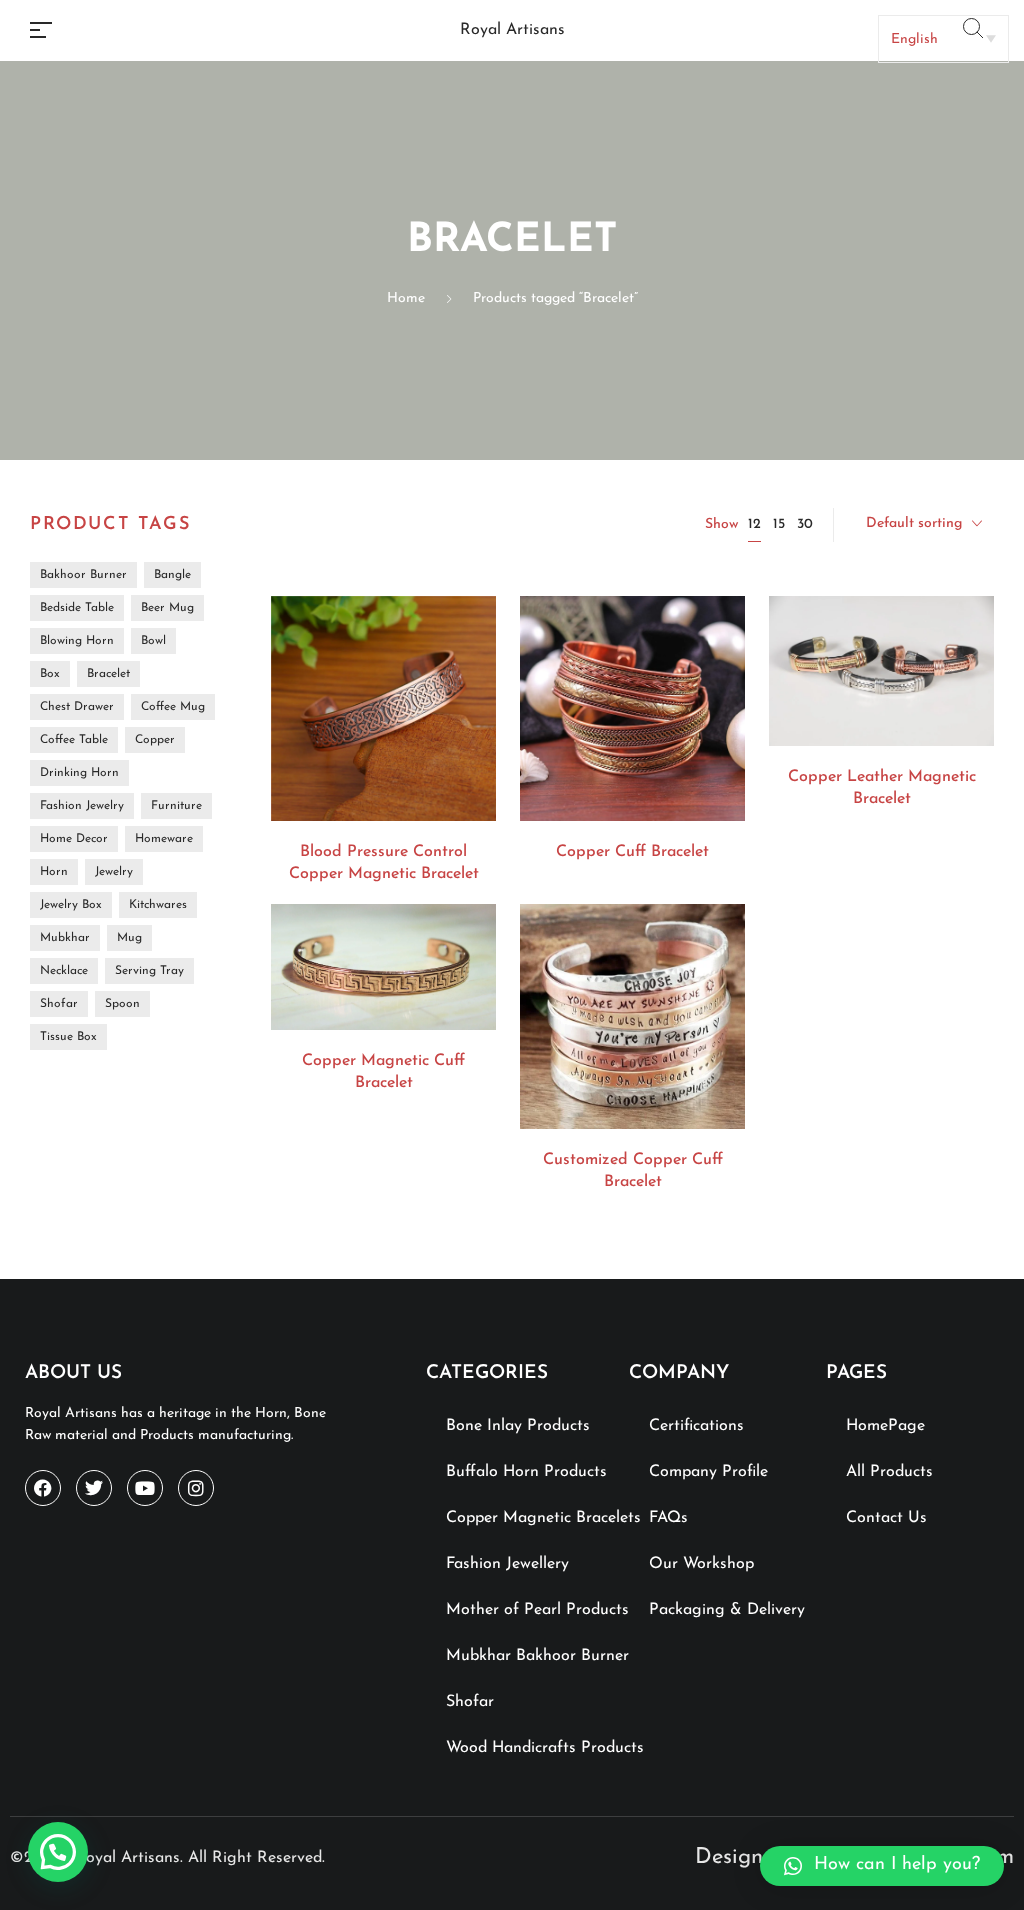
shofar (59, 1004)
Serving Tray (149, 971)
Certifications (696, 1426)
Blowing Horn (77, 641)
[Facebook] (43, 1488)
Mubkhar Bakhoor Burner (537, 1656)
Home (406, 298)
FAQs (668, 1518)
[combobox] (924, 525)
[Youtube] (145, 1488)
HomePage (885, 1426)
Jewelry (114, 872)
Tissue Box (68, 1037)
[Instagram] (196, 1488)
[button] (882, 1866)
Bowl (153, 641)
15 (779, 524)
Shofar (470, 1702)
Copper (155, 740)
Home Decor (74, 839)
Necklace (64, 971)
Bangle (172, 575)
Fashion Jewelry (82, 806)
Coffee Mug (173, 707)
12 (754, 524)
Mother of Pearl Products (537, 1610)
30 (805, 524)
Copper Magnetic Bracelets (543, 1518)
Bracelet (108, 674)
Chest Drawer (77, 707)
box (50, 674)
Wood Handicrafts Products (545, 1748)
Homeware (164, 839)
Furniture (176, 806)
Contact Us (886, 1518)
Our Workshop (701, 1564)
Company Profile (708, 1472)
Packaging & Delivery (727, 1610)
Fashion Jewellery (507, 1564)
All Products (889, 1472)
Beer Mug (167, 608)
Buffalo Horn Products (526, 1472)
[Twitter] (94, 1488)
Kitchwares (158, 905)
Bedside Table (77, 608)
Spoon (122, 1004)
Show (721, 524)
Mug (129, 938)
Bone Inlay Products (518, 1426)
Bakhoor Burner (83, 575)
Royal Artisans (512, 30)
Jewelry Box (71, 905)
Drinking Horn (79, 773)
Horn (54, 872)
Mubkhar (65, 938)
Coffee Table (74, 740)
